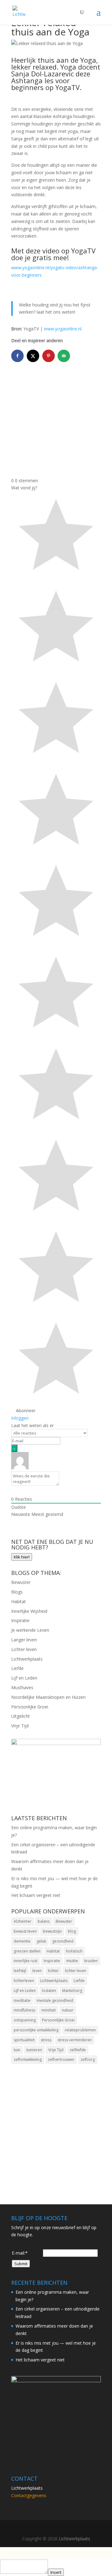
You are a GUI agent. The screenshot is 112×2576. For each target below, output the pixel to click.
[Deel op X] (34, 356)
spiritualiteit (24, 2040)
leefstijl (20, 1971)
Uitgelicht (21, 1716)
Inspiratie (20, 1620)
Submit (21, 2264)
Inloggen (20, 1418)
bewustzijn (52, 1931)
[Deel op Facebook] (18, 356)
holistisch (74, 1951)
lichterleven (24, 1981)
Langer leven (24, 1640)
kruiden (91, 1961)
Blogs (17, 1592)
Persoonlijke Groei (30, 1707)
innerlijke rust (26, 1961)
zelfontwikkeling (28, 2059)
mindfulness (24, 2010)
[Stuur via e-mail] (64, 356)
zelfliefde (78, 2050)
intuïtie (72, 1961)
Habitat (19, 1601)
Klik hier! (22, 1557)
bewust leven (25, 1931)
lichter (53, 1971)
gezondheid (63, 1941)
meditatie (22, 2000)
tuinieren (34, 2050)
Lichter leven (24, 1649)
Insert (56, 2572)
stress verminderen (75, 2040)
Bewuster (21, 1582)
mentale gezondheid (55, 2000)
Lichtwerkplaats (27, 1659)
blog (72, 1931)
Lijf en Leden (24, 1678)
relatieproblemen (80, 2030)
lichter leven (76, 1971)
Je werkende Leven (30, 1630)
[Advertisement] (56, 421)
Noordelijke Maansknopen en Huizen (48, 1697)
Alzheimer (23, 1921)
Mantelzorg (72, 1991)
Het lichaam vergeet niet (36, 1895)
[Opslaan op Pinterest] (49, 356)
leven (37, 1971)
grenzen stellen (27, 1951)
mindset (49, 2010)
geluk (41, 1941)
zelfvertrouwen (61, 2059)
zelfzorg (88, 2059)
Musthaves (22, 1687)
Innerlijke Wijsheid (29, 1611)
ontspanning (25, 2020)
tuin (17, 2050)
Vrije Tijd (20, 1726)
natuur (68, 2010)
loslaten (49, 1991)
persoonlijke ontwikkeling (36, 2030)
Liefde (17, 1668)
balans (44, 1921)
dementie (22, 1941)
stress (46, 2040)
